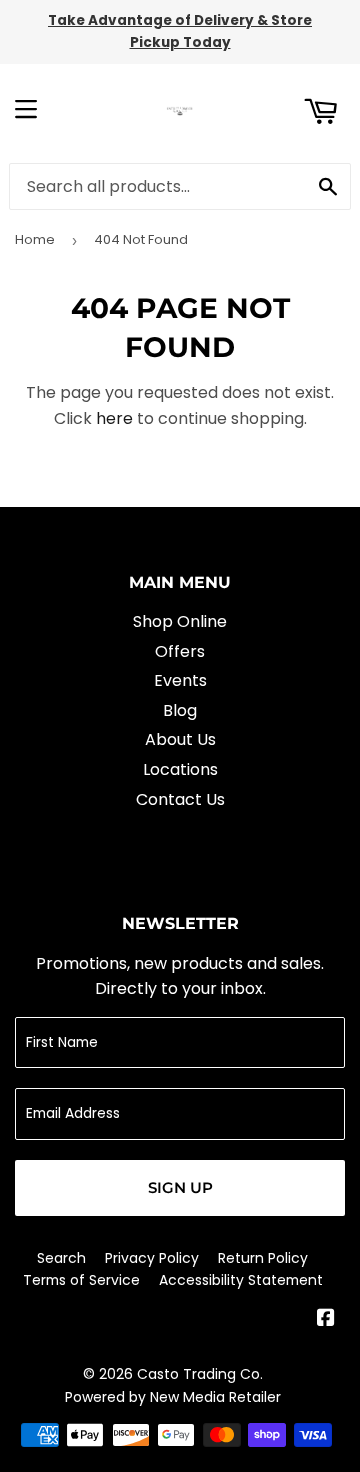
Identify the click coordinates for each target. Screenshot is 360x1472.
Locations (180, 769)
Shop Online (180, 621)
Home (35, 239)
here (114, 418)
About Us (180, 739)
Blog (180, 710)
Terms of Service (81, 1280)
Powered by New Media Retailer (173, 1397)
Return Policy (263, 1258)
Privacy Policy (152, 1258)
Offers (180, 651)
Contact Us (180, 799)
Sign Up (180, 1187)
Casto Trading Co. (200, 1374)
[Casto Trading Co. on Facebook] (326, 1319)
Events (180, 680)
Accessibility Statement (241, 1280)
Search (61, 1258)
